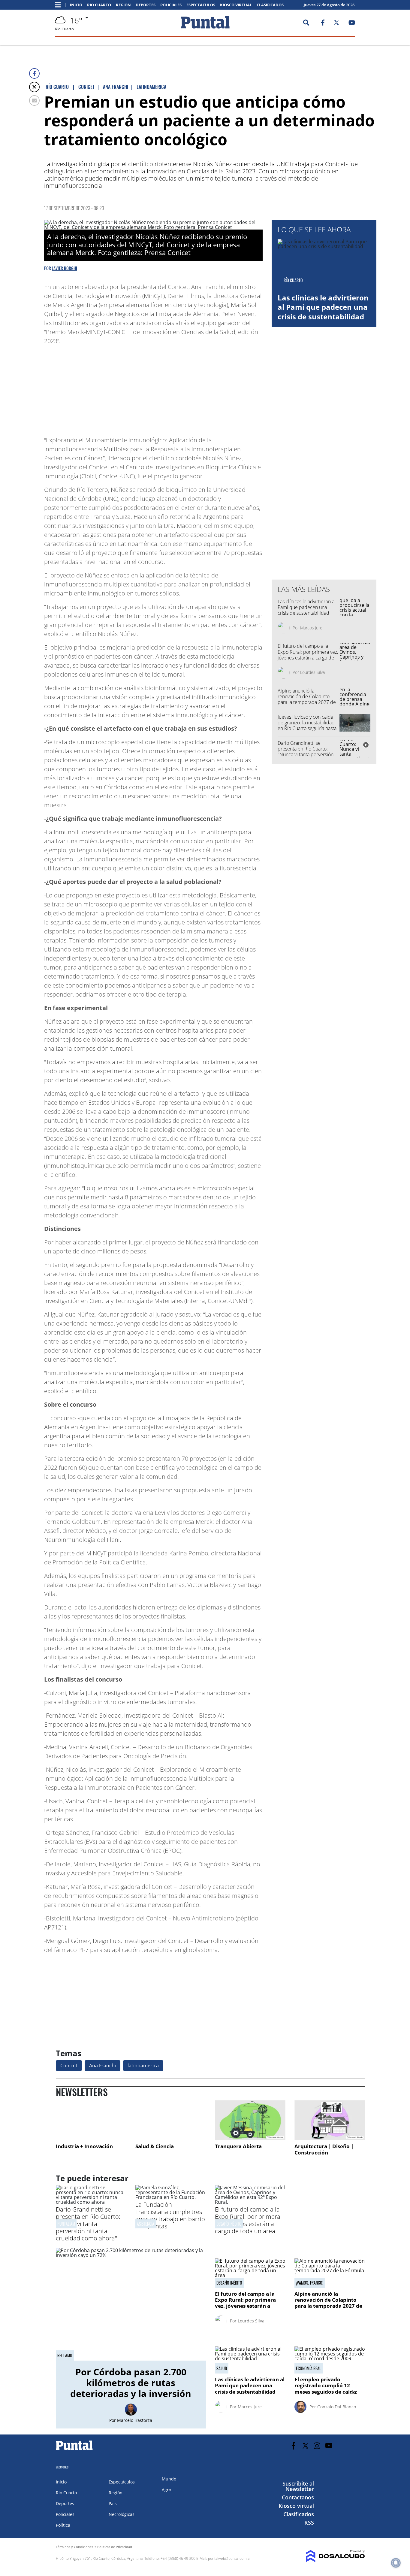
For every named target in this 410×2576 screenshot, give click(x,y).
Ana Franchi (102, 2066)
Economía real (309, 2368)
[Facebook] (34, 73)
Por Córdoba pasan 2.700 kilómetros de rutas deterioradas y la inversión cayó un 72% (131, 2388)
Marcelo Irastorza (135, 2420)
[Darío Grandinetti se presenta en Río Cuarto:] (91, 2202)
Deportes (146, 5)
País (113, 2503)
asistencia (146, 2224)
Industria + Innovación (84, 2146)
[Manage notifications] (396, 2563)
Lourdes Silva (312, 672)
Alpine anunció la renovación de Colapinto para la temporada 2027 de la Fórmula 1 (307, 699)
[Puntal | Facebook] (323, 24)
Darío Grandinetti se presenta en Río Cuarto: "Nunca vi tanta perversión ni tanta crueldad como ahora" (306, 755)
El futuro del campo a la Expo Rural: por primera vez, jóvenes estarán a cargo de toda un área (308, 655)
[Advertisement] (215, 388)
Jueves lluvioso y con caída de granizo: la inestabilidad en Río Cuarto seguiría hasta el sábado (307, 726)
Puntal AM (66, 2224)
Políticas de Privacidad (115, 2547)
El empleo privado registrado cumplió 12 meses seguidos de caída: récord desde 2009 (326, 2389)
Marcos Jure (311, 628)
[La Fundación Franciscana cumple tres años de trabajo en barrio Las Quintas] (171, 2197)
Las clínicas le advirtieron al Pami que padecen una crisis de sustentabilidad (323, 307)
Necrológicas (122, 2514)
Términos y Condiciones (74, 2547)
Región (123, 5)
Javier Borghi (65, 268)
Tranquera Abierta (238, 2146)
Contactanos (298, 2497)
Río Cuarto (99, 5)
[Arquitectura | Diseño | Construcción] (330, 2120)
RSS (309, 2523)
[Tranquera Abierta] (250, 2120)
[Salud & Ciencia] (171, 2120)
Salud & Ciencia (155, 2146)
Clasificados (270, 5)
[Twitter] (34, 87)
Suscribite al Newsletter (298, 2486)
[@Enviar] (34, 100)
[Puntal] (74, 2450)
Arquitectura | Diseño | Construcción (324, 2150)
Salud (222, 2368)
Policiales (171, 5)
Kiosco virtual (236, 5)
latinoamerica (143, 2066)
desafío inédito (229, 2224)
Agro (166, 2490)
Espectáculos (201, 5)
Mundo (169, 2479)
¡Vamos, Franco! (310, 2283)
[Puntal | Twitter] (336, 24)
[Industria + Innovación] (91, 2120)
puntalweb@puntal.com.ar (229, 2558)
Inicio (76, 5)
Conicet (69, 2066)
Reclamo (65, 2355)
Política (63, 2525)
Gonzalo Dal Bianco (337, 2407)
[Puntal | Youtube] (352, 24)
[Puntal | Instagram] (317, 2446)
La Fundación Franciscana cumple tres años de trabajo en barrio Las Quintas (170, 2215)
